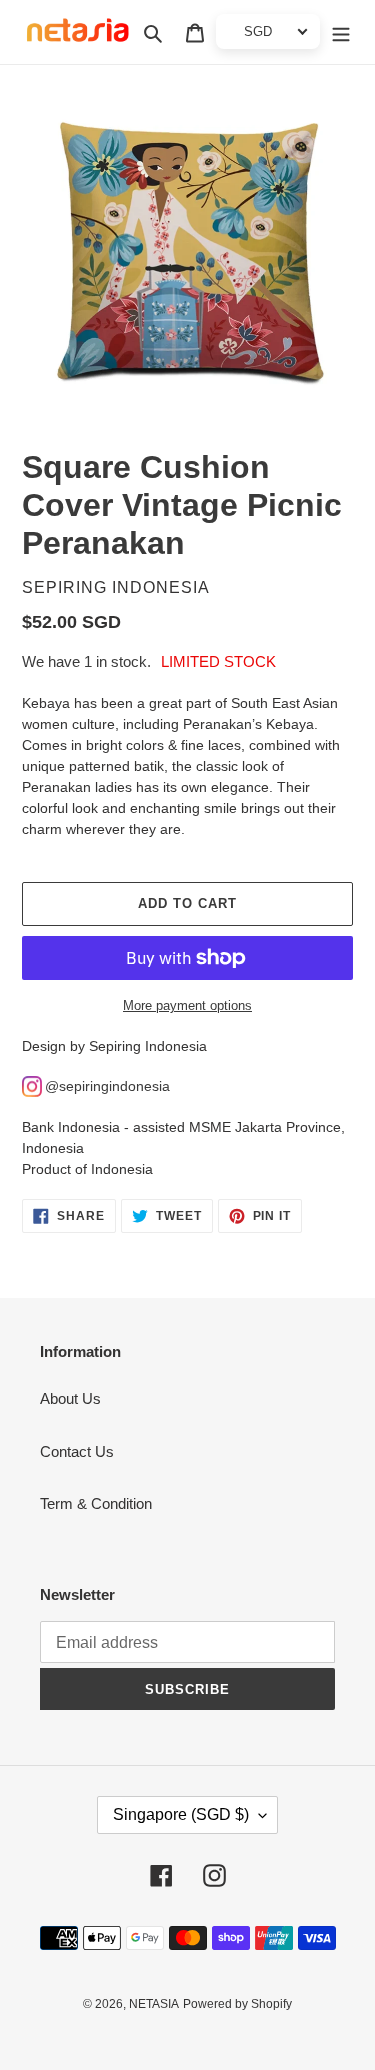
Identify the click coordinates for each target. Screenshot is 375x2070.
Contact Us (77, 1451)
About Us (70, 1398)
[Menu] (341, 32)
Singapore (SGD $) (181, 1814)
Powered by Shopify (237, 2004)
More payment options (187, 1005)
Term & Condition (96, 1503)
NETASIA (154, 2004)
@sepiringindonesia (107, 1086)
